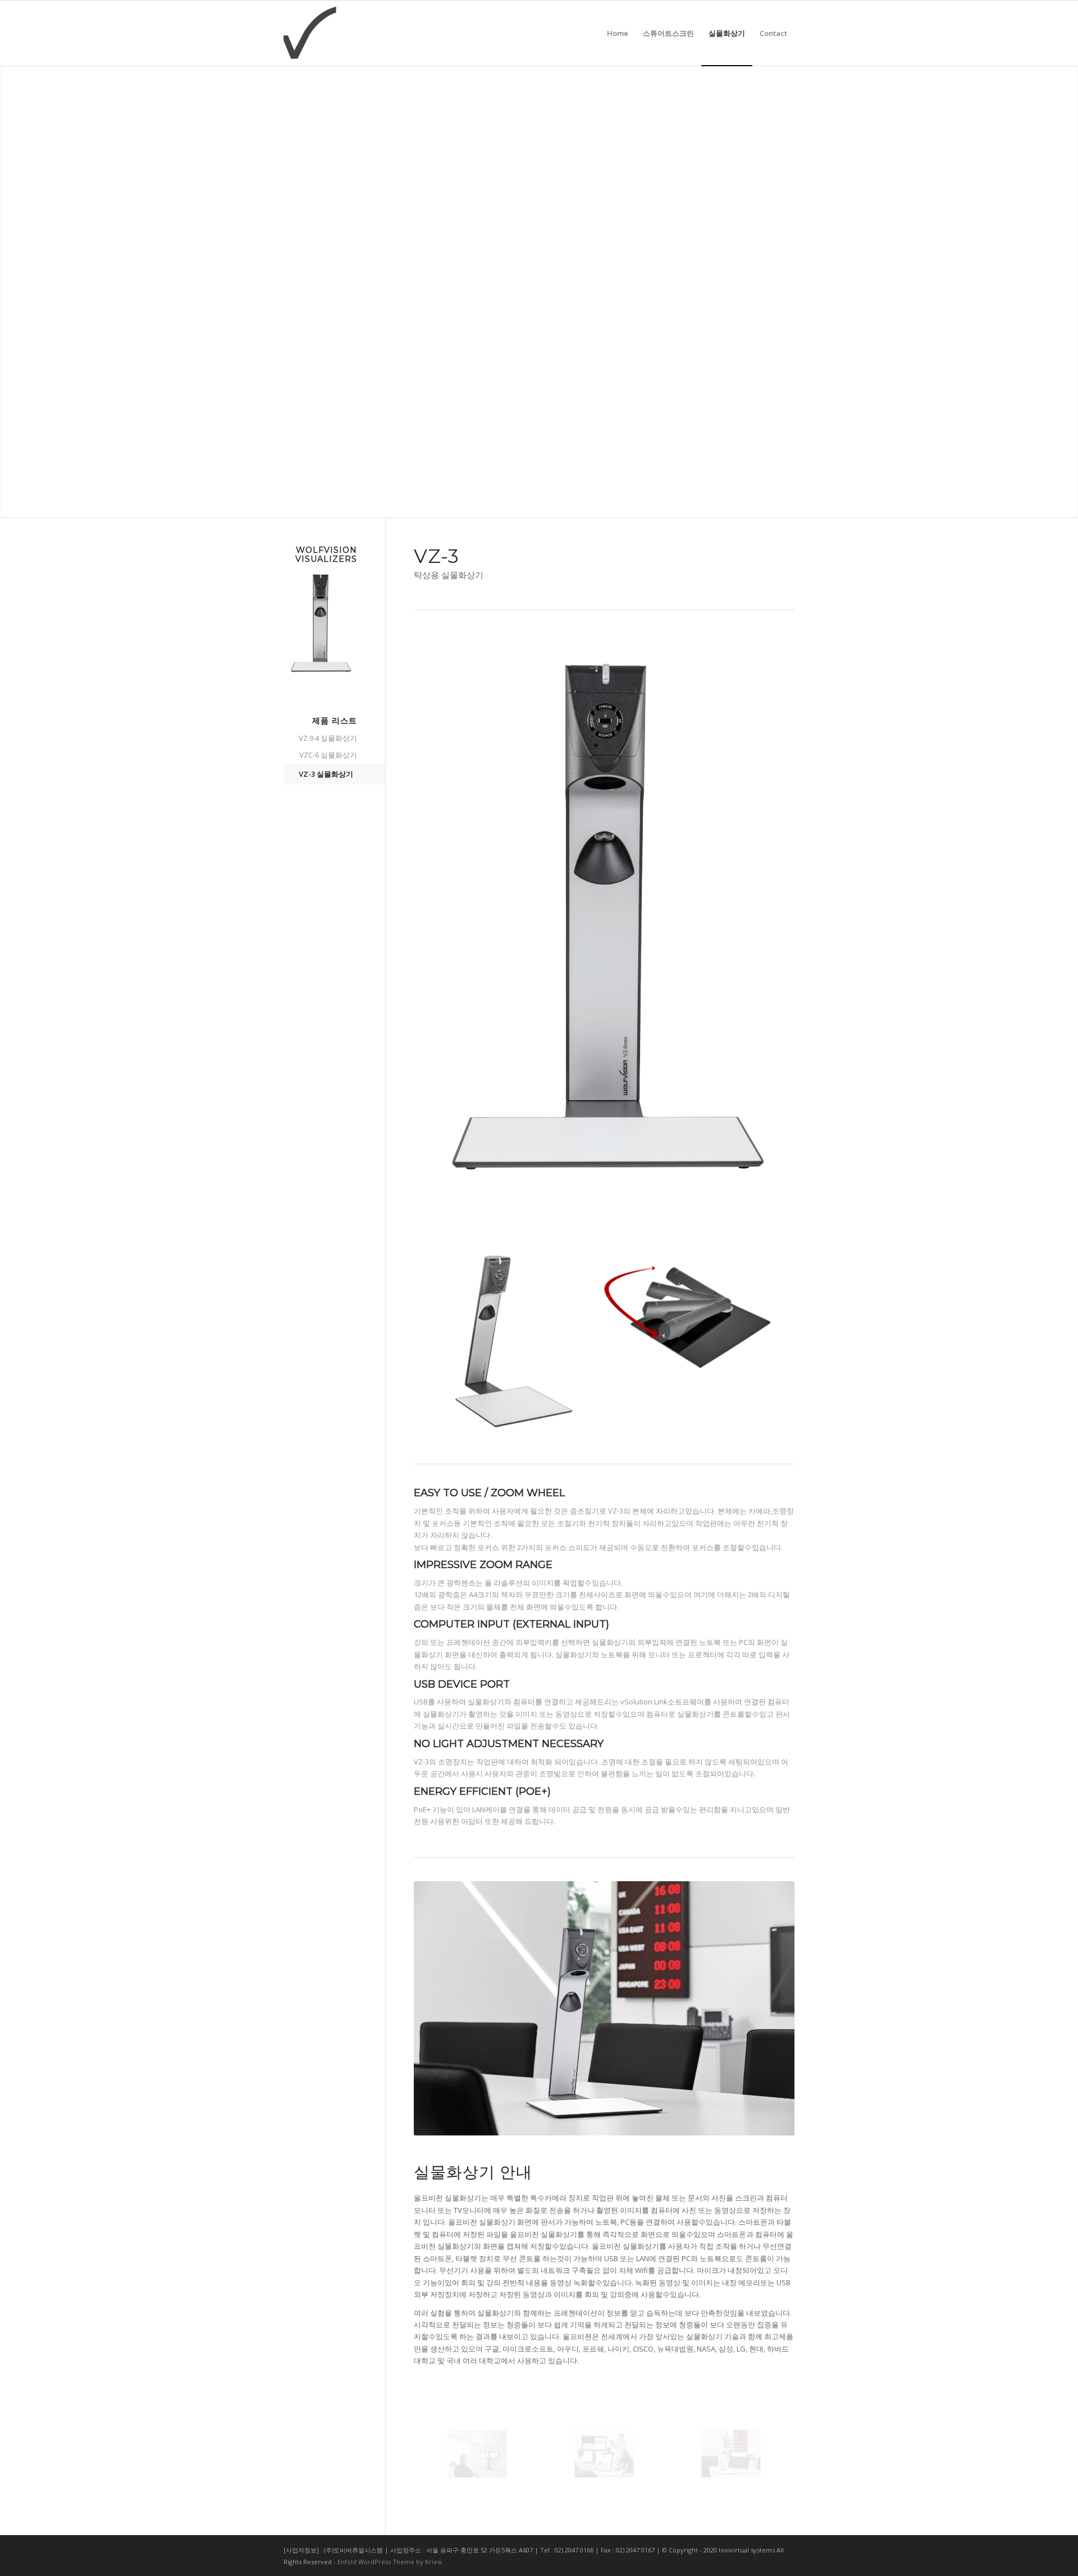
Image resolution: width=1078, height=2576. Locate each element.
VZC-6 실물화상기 (328, 755)
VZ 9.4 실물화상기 (328, 738)
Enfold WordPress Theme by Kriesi (390, 2562)
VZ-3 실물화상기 (326, 774)
